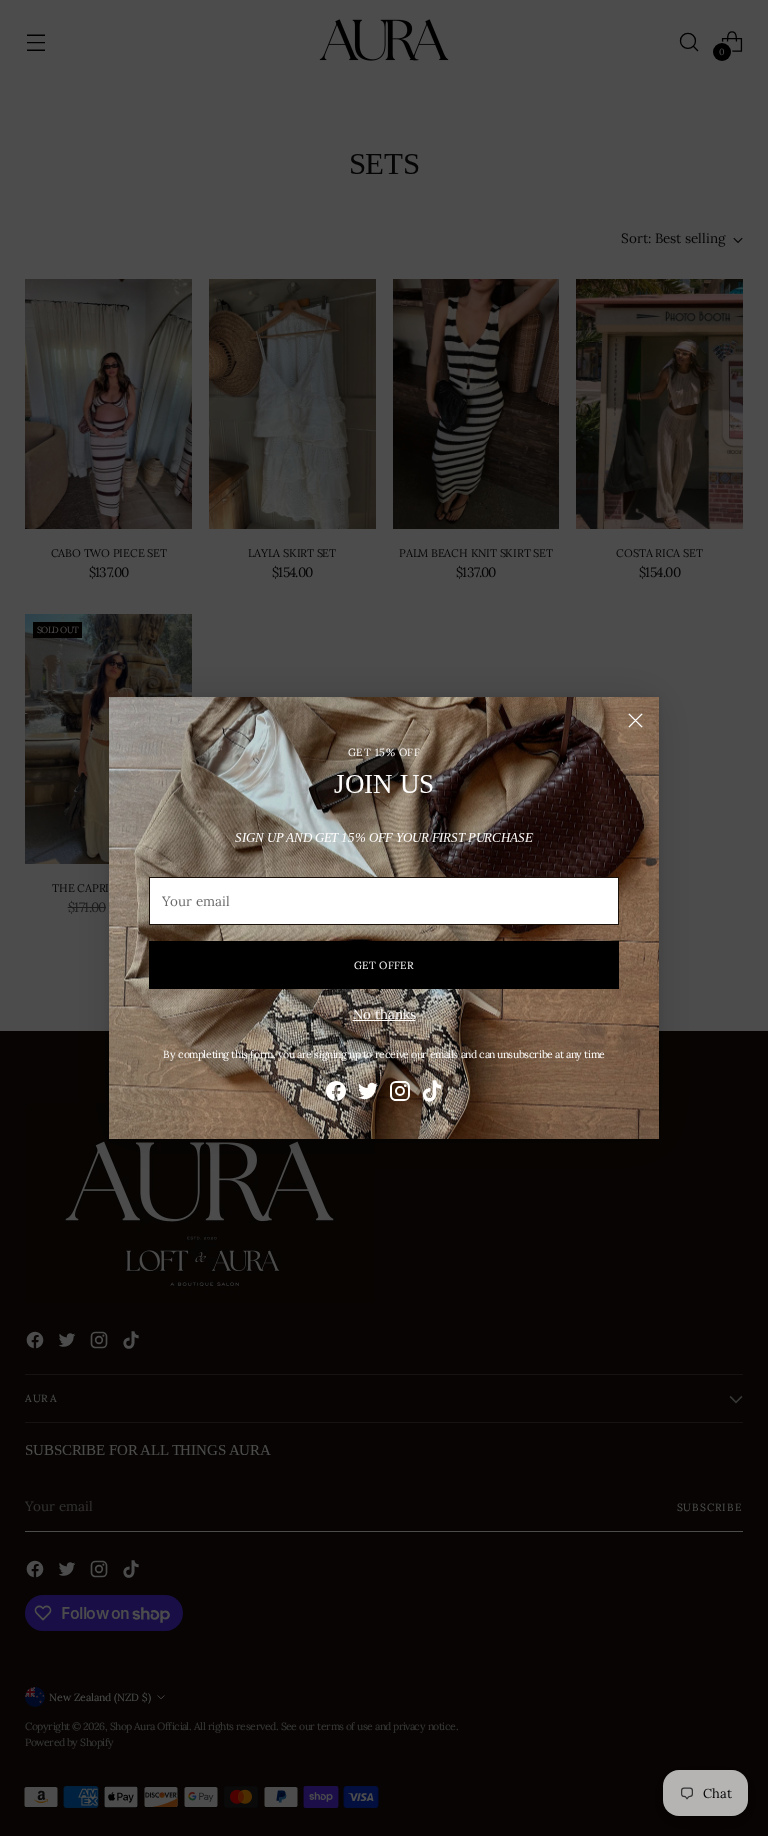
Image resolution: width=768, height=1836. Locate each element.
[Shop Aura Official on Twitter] (368, 1093)
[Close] (635, 720)
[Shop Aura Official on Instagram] (400, 1093)
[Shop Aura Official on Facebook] (336, 1093)
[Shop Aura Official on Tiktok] (432, 1093)
